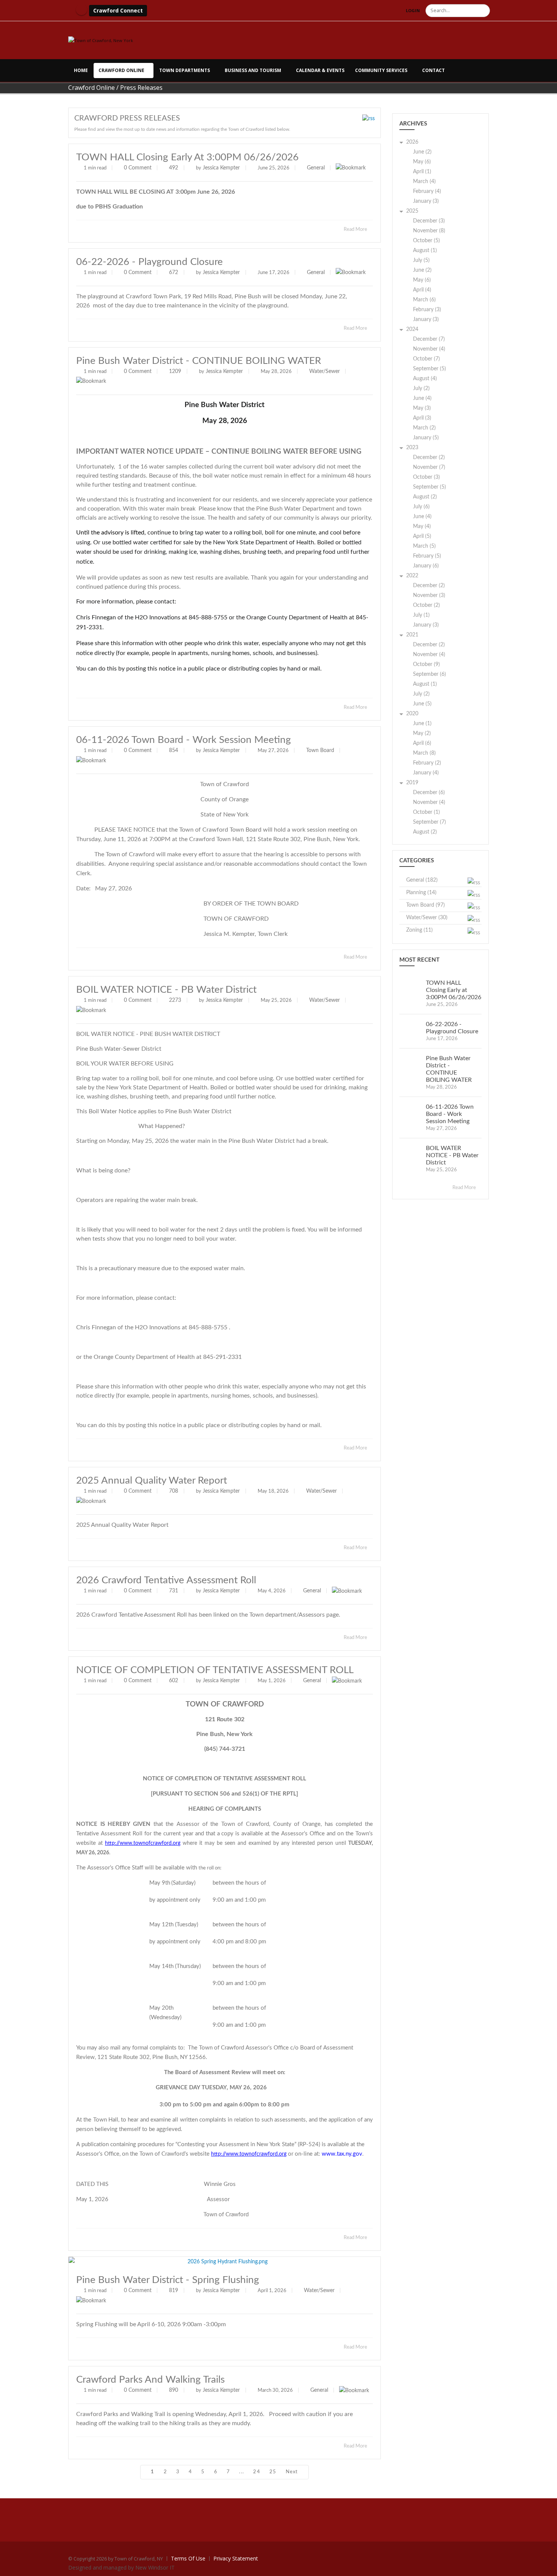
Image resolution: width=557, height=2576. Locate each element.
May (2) (422, 733)
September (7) (429, 822)
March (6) (424, 300)
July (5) (421, 260)
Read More (356, 230)
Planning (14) (421, 893)
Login (413, 10)
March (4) (424, 182)
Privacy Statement (236, 2558)
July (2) (421, 389)
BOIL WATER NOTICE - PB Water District (166, 990)
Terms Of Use (188, 2558)
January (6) (426, 566)
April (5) (422, 536)
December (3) (429, 221)
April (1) (422, 172)
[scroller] (544, 2567)
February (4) (427, 191)
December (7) (429, 339)
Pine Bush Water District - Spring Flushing (168, 2280)
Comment (140, 168)
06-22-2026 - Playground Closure (149, 262)
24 (257, 2472)
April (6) (422, 743)
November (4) (429, 349)
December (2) (429, 458)
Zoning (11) (419, 930)
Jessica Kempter (221, 168)
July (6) (421, 507)
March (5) (424, 546)
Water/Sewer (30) (427, 918)
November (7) (429, 467)
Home (81, 70)
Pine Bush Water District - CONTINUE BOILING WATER (199, 361)
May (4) (422, 526)
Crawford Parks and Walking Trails (150, 2380)
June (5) (422, 704)
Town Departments (185, 70)
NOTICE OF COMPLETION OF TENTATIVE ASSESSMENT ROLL (215, 1670)
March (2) (424, 428)
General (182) (422, 880)
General (316, 168)
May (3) (422, 408)
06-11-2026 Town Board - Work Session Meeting (184, 740)
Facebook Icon (81, 9)
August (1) (425, 251)
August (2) (425, 497)
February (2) (427, 763)
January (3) (426, 201)
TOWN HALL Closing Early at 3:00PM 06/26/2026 (187, 157)
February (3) (427, 310)
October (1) (426, 812)
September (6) (429, 674)
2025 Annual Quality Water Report (152, 1481)
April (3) (422, 418)
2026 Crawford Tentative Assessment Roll (166, 1580)
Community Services (381, 70)
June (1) (422, 724)
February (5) (427, 556)
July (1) (421, 615)
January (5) (426, 438)
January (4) (426, 773)
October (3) (426, 477)
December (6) (429, 793)
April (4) (422, 290)
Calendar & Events (320, 70)
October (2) (426, 605)
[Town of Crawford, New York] (101, 40)
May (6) (422, 162)
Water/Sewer (325, 371)
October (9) (426, 664)
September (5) (429, 369)
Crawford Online (121, 70)
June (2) (422, 152)
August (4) (425, 379)
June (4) (422, 398)
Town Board (320, 751)
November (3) (429, 595)
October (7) (426, 359)
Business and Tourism (253, 70)
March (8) (424, 753)
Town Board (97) (426, 905)
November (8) (429, 231)
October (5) (426, 241)
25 (273, 2472)
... (242, 2472)
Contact (433, 70)
